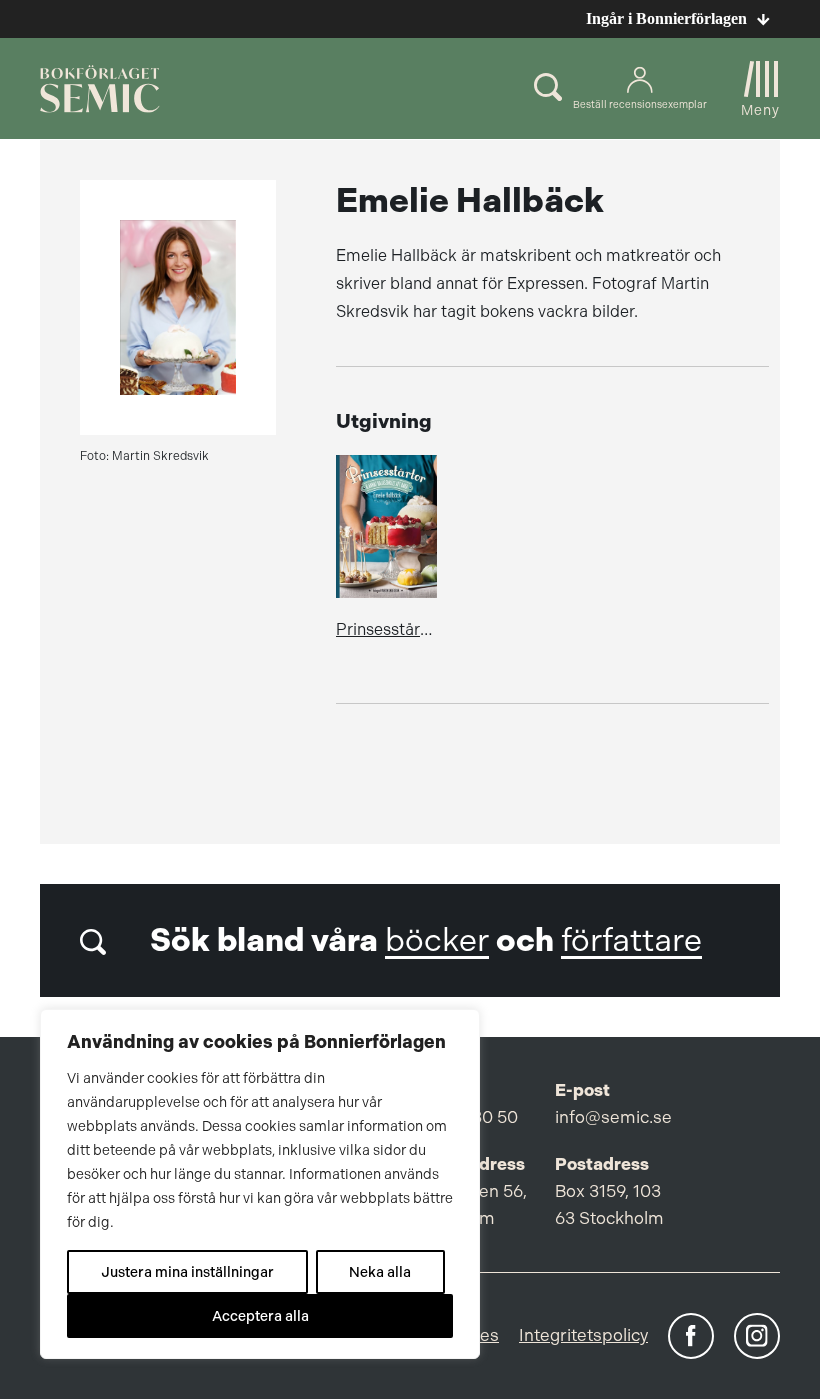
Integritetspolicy (583, 1335)
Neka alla (380, 1272)
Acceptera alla (260, 1316)
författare (631, 940)
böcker (437, 940)
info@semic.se (613, 1117)
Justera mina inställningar (187, 1272)
